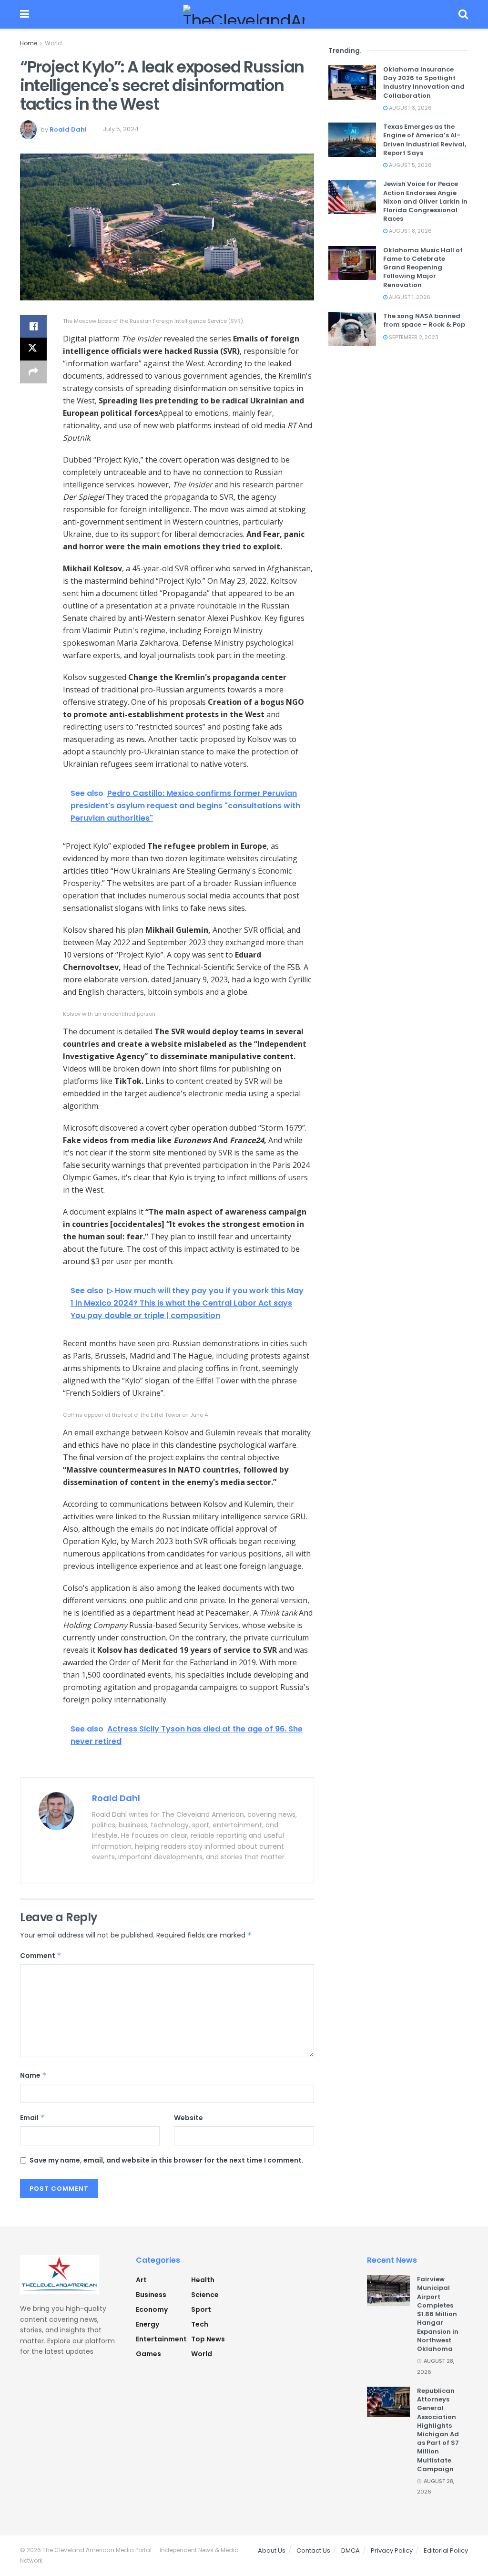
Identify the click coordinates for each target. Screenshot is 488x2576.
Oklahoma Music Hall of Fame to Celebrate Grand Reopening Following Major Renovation (423, 268)
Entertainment (161, 2339)
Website (188, 2118)
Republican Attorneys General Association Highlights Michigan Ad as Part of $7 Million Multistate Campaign (438, 2430)
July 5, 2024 (121, 129)
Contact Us (313, 2550)
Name (33, 2075)
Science (205, 2295)
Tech (200, 2324)
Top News (208, 2339)
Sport (201, 2309)
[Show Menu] (25, 14)
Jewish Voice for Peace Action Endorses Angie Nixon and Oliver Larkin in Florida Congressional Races (425, 201)
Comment (41, 1956)
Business (151, 2295)
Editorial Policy (446, 2550)
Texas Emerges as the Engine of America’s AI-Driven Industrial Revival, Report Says (425, 140)
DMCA (351, 2550)
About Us (272, 2550)
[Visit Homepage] (244, 14)
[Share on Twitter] (33, 349)
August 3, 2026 (410, 108)
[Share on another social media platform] (33, 372)
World (53, 43)
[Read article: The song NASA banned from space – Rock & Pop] (352, 329)
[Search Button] (463, 14)
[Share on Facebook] (33, 326)
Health (203, 2280)
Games (148, 2354)
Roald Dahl (68, 129)
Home (29, 43)
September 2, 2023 (413, 337)
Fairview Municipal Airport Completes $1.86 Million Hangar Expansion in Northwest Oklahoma (438, 2314)
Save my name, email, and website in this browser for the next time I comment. (167, 2160)
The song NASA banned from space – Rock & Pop (424, 320)
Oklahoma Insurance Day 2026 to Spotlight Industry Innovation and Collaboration (424, 82)
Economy (152, 2309)
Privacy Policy (392, 2550)
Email (32, 2118)
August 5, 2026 (410, 165)
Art (141, 2280)
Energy (147, 2324)
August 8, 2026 (410, 231)
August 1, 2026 (409, 297)
